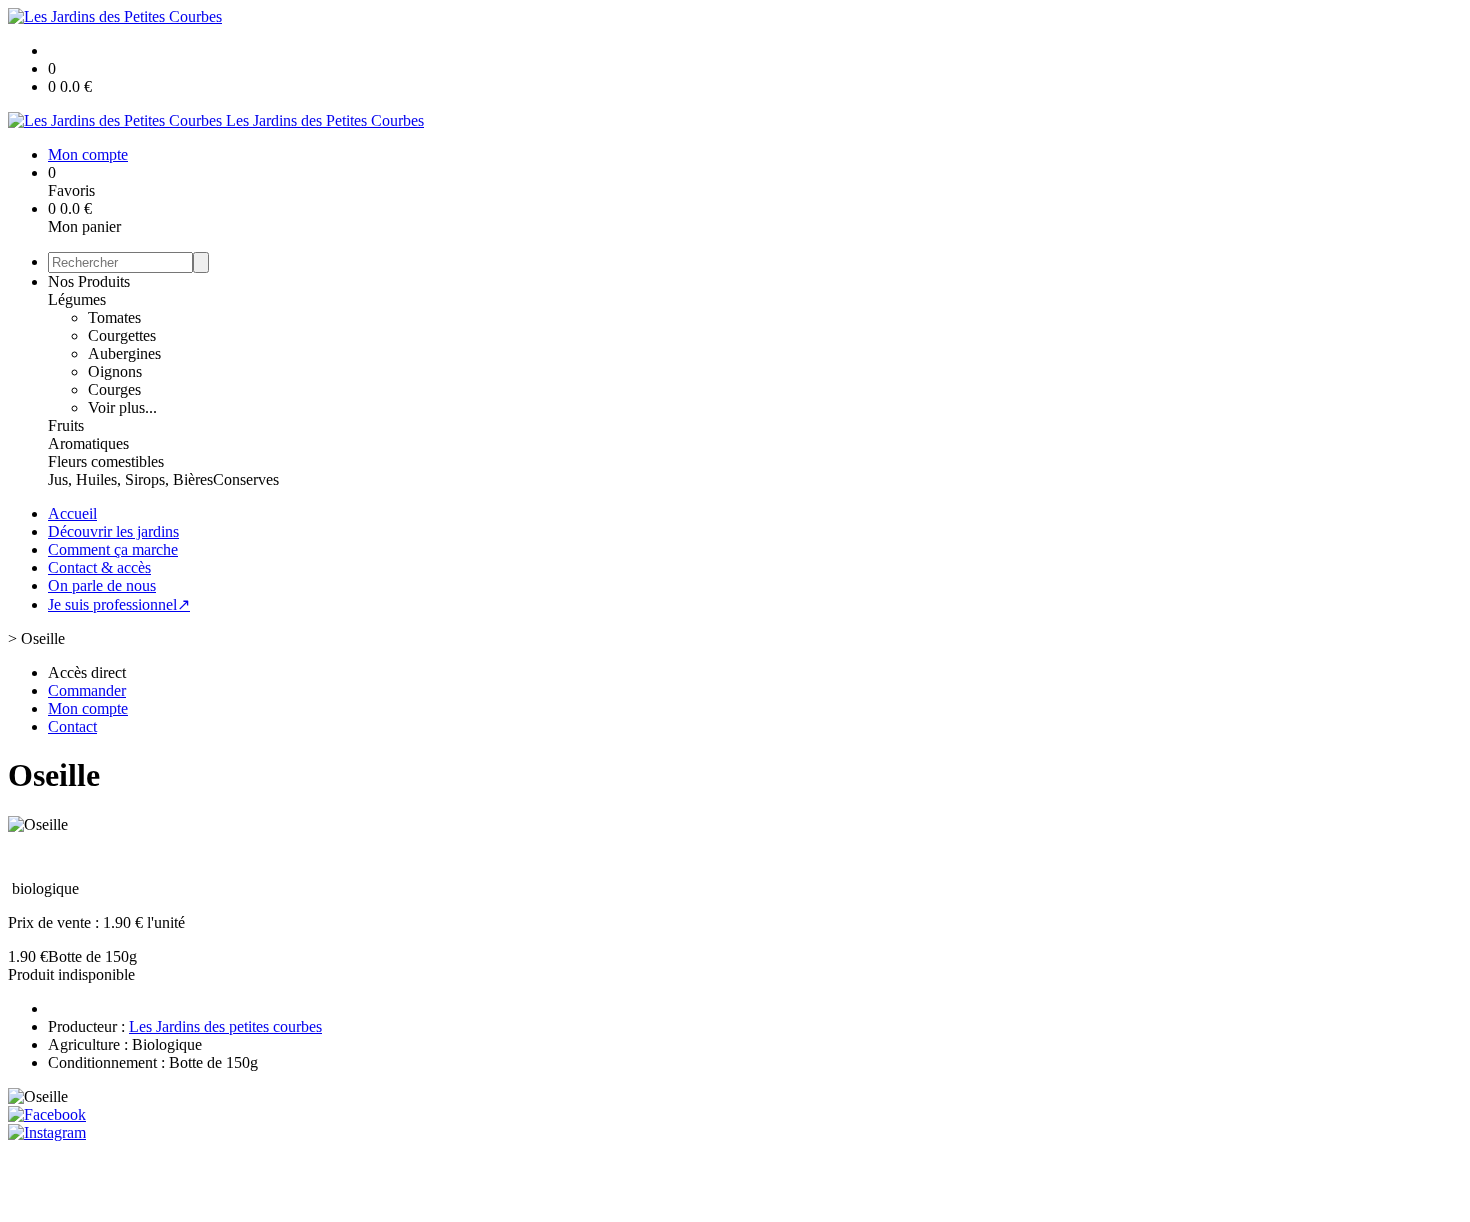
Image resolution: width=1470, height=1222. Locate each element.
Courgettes (122, 335)
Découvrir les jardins (113, 531)
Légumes (77, 299)
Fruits (66, 425)
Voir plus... (122, 407)
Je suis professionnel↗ (119, 604)
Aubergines (124, 353)
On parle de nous (102, 585)
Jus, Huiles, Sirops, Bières (130, 479)
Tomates (114, 317)
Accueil (72, 513)
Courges (114, 389)
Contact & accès (99, 567)
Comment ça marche (113, 549)
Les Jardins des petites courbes (225, 1026)
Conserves (246, 479)
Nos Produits (89, 281)
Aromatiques (88, 443)
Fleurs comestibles (106, 461)
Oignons (115, 371)
